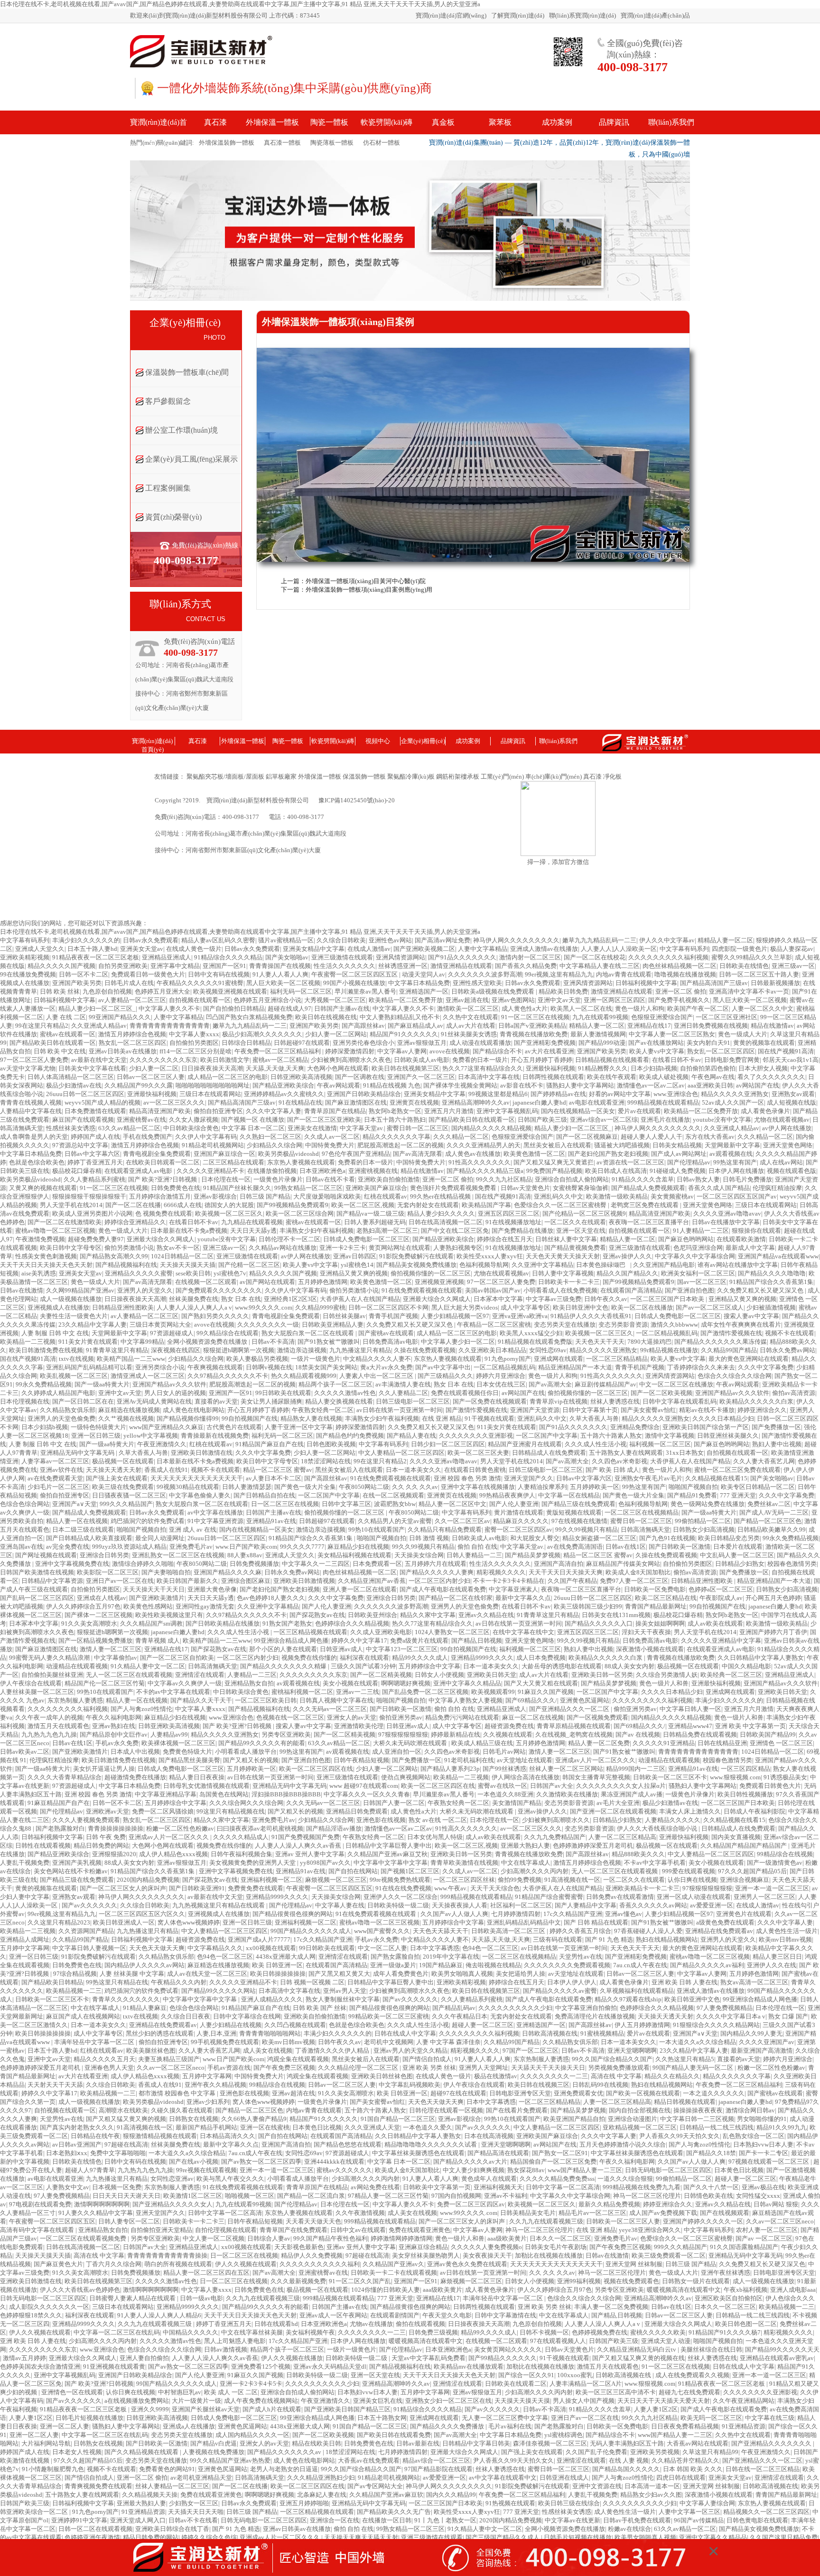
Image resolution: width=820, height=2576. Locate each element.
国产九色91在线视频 (667, 1538)
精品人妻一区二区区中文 (452, 1504)
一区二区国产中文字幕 (547, 1436)
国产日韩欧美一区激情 (680, 1547)
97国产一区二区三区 (531, 2051)
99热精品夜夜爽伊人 (507, 1495)
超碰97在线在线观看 (458, 2093)
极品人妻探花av (792, 949)
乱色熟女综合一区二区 (754, 2136)
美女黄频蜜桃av (672, 1196)
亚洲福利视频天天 (498, 2187)
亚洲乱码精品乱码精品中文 (524, 1922)
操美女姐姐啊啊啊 (660, 1623)
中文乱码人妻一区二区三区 (737, 1555)
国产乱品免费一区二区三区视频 (425, 1692)
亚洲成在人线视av (102, 1598)
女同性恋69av (548, 1350)
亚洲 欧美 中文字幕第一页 (750, 1726)
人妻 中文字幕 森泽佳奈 (448, 2042)
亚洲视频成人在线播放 (58, 1307)
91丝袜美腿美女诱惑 (469, 1034)
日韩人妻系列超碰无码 (375, 1222)
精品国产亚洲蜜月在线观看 (525, 1444)
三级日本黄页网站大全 (160, 1325)
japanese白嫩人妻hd (539, 1102)
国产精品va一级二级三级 (370, 1214)
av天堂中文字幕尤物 (28, 1068)
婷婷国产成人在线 (95, 1137)
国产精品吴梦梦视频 (533, 1555)
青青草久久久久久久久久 (126, 1999)
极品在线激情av (496, 2076)
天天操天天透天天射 (114, 1470)
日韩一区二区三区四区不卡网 (388, 1307)
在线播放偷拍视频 (272, 1171)
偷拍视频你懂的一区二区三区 (431, 1273)
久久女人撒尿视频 (194, 1120)
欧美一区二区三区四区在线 (316, 1769)
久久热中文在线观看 (471, 1017)
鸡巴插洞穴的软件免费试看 (148, 1521)
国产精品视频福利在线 (126, 1265)
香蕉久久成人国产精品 (719, 1188)
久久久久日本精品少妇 (723, 1418)
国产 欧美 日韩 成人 (612, 1470)
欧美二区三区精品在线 (666, 1598)
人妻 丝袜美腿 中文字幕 (132, 1974)
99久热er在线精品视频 (441, 1196)
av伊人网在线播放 (787, 1128)
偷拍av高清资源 (794, 1393)
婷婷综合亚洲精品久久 (135, 1222)
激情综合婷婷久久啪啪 (143, 1564)
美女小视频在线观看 (350, 1683)
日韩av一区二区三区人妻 (151, 1077)
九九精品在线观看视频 (252, 1222)
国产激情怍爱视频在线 (731, 1333)
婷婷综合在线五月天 (505, 1239)
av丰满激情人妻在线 (403, 1384)
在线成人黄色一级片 (194, 949)
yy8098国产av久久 (325, 1863)
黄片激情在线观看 (519, 1512)
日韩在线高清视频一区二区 (446, 1222)
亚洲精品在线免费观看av (719, 1931)
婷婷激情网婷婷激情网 (401, 2238)
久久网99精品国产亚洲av (80, 1290)
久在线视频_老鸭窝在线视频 (574, 1734)
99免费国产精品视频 (554, 1171)
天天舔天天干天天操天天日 (548, 2068)
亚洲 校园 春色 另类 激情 (467, 1478)
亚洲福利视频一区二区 (271, 1880)
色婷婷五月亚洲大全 (163, 991)
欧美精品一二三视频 (28, 1342)
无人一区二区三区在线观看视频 (129, 1675)
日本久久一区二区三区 (560, 2238)
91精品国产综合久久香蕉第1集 (771, 1282)
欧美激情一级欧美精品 (617, 1196)
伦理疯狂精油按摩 (777, 1188)
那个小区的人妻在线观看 (283, 1649)
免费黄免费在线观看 (256, 1888)
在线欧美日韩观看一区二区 (163, 1162)
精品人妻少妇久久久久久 (441, 1214)
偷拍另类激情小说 (129, 1248)
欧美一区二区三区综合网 (300, 1214)
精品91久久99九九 (782, 2127)
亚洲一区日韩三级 (96, 1436)
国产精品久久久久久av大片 (470, 2162)
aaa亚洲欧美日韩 (710, 1085)
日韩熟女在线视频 (194, 2119)
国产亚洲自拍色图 (690, 1290)
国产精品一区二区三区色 (768, 1521)
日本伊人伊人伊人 (572, 1982)
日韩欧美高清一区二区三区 (509, 1931)
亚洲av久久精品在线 (486, 1615)
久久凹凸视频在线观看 (295, 2025)
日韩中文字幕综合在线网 (247, 2016)
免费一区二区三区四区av (471, 2204)
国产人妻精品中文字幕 (586, 1905)
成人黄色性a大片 (525, 1009)
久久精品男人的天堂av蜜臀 (395, 1521)
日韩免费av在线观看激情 (620, 1897)
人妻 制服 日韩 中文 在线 (55, 1333)
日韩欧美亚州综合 (373, 1615)
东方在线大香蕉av (710, 1137)
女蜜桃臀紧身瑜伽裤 (581, 1188)
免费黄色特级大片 (187, 1752)
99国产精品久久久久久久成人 (311, 1931)
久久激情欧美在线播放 (567, 1794)
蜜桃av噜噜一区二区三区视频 (55, 1231)
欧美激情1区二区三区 (193, 2196)
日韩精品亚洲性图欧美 (123, 1307)
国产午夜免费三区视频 (284, 2068)
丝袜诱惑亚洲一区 (403, 966)
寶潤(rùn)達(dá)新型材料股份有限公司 (258, 800)
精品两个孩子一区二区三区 (335, 1384)
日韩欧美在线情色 (744, 966)
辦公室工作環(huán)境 (182, 430)
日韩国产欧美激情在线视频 (37, 1572)
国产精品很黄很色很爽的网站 (293, 1914)
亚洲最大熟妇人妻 (525, 1846)
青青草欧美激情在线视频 (464, 1863)
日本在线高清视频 (489, 2136)
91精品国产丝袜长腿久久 (237, 1188)
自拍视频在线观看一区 (200, 1000)
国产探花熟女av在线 (317, 1615)
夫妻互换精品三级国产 (169, 2059)
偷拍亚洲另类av (635, 1709)
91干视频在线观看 (489, 1418)
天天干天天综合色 (495, 1888)
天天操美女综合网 (419, 1555)
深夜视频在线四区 (176, 1350)
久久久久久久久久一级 (268, 1325)
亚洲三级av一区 (793, 966)
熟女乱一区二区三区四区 (133, 1043)
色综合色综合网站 (25, 1504)
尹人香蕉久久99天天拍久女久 (680, 2136)
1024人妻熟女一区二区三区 (452, 1632)
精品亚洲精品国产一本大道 (575, 1367)
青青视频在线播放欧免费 (534, 1034)
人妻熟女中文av (68, 2187)
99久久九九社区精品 (504, 1179)
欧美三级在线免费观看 (123, 1487)
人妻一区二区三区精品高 (622, 1837)
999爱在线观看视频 (689, 1871)
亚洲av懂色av (624, 1914)
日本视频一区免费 (117, 2187)
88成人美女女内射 (629, 1666)
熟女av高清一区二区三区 (754, 1982)
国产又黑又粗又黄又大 (339, 1974)
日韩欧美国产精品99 (768, 1734)
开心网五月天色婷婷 (773, 1598)
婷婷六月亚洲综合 (501, 1376)
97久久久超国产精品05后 (752, 1871)
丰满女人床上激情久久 (690, 1811)
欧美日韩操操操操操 (278, 1974)
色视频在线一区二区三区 (290, 1717)
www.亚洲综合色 (676, 1094)
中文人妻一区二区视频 (214, 2238)
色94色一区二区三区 (490, 1948)
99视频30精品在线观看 (188, 1487)
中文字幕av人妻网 (402, 1051)
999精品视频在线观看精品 (663, 1102)
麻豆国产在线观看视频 (83, 1120)
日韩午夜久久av (606, 1299)
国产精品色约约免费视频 (350, 1436)
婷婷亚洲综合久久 (762, 1410)
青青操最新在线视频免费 (215, 1436)
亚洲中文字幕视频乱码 (507, 1111)
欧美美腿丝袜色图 (151, 2051)
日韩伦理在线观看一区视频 (446, 2110)
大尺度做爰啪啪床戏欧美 (327, 1196)
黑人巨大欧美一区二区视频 (283, 983)
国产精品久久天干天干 (201, 1700)
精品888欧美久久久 (638, 1854)
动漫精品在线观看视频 (77, 1666)
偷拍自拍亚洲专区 (218, 1111)
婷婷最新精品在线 (456, 1734)
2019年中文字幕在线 (451, 1957)
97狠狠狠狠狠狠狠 (403, 1734)
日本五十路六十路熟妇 (395, 1120)
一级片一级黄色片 (316, 1359)
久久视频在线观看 (508, 1734)
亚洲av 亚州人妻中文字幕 (310, 1854)
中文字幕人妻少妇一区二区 (458, 1342)
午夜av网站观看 (339, 1085)
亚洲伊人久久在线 (772, 1965)
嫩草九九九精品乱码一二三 (599, 940)
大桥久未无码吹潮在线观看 (411, 1743)
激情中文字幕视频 (670, 1436)
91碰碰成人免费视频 (678, 1171)
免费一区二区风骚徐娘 (163, 1811)
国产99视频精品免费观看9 (293, 1205)
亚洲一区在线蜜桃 (265, 2127)
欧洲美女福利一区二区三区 (698, 1273)
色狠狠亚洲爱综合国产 (662, 1017)
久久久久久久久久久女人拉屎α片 (621, 1786)
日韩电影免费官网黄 (732, 1060)
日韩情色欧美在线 (708, 2196)
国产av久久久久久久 (89, 1905)
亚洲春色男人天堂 (109, 2068)
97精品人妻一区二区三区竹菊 (388, 2196)
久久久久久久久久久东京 (163, 1060)
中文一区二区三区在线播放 (676, 1384)
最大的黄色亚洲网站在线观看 (749, 1359)
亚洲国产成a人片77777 (259, 1939)
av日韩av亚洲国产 (77, 2144)
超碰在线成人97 (289, 1009)
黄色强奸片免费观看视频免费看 (454, 1188)
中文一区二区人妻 (382, 1948)
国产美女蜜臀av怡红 (648, 1410)
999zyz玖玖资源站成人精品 (129, 1547)
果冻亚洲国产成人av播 (632, 1794)
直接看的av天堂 (216, 1401)
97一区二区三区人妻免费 (34, 1060)
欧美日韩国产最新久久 (187, 1581)
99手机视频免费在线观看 (225, 2042)
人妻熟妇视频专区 (458, 1248)
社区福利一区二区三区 (521, 1905)
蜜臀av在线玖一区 (503, 1786)
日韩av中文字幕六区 (92, 1154)
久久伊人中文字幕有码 (206, 1137)
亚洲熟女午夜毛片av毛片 (648, 1478)
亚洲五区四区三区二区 (509, 1214)
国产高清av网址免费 (443, 940)
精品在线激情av (772, 1026)
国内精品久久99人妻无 (751, 2033)
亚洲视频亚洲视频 (439, 1282)
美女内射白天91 (708, 1043)
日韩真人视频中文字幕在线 (336, 1700)
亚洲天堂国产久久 (529, 1478)
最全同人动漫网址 (160, 1538)
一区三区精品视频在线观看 (310, 1632)
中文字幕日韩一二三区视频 (697, 2119)
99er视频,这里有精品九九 (559, 974)
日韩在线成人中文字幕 (405, 2033)
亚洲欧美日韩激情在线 (202, 1453)
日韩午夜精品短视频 (361, 1760)
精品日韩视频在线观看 (685, 2102)
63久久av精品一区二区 (129, 1128)
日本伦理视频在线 (25, 1401)
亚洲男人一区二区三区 (764, 1897)
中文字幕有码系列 (25, 940)
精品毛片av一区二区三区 (592, 2213)
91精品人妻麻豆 (145, 2008)
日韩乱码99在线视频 (600, 2085)
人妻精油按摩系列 (542, 1487)
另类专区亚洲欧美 (286, 1734)
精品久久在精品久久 (672, 2076)
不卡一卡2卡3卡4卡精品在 (509, 1581)
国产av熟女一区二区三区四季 (261, 2162)
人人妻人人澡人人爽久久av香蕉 (299, 1846)
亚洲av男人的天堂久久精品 (410, 2051)
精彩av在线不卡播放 (707, 1410)
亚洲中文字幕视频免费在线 (72, 1564)
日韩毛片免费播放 (747, 1179)
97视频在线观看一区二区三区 (769, 2162)
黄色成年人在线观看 (489, 2179)
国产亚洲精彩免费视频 (545, 1043)
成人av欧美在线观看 (715, 1623)
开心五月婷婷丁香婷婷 (541, 1060)
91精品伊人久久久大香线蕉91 (591, 1316)
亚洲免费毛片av (191, 1547)
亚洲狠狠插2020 (114, 1854)
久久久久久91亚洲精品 (664, 1743)
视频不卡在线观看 (790, 1333)
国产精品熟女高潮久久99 (114, 1256)
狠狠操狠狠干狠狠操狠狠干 (89, 1196)
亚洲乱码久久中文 (559, 1196)
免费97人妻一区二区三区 (634, 1581)
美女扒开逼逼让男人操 (104, 1769)
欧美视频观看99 (493, 1692)
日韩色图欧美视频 (331, 1444)
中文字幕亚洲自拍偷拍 (586, 2008)
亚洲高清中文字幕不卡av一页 (749, 991)
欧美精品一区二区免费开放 (406, 1000)
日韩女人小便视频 (439, 1675)
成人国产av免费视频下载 (663, 2213)
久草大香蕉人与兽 (594, 1418)
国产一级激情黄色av (775, 1863)
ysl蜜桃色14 (357, 1265)
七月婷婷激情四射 (516, 1914)
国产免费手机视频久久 (679, 1000)
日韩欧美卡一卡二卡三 (569, 1282)
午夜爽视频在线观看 (215, 1367)
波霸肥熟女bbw (395, 1504)
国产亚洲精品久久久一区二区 (570, 1709)
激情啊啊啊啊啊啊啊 (102, 2204)
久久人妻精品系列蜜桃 (94, 1179)
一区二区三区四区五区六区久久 (142, 1914)
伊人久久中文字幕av (667, 940)
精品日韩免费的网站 (101, 1846)
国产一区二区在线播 (133, 1205)
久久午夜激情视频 (360, 2213)
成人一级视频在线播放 (71, 1299)
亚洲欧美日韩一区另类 (602, 1675)
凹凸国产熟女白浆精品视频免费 (249, 1017)
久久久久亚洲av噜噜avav (727, 1214)
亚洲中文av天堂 (559, 1000)
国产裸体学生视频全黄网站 (460, 1085)
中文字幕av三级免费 (554, 1299)
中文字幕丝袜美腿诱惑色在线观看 (418, 2153)
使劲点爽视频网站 (406, 1777)
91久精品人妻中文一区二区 (148, 1666)
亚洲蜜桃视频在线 (373, 1171)
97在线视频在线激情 (579, 1521)
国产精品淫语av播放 (334, 1828)
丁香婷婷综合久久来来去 (701, 1367)
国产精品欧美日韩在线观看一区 (53, 1043)
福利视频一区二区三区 (660, 1444)
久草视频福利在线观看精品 (637, 1991)
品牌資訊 (513, 741)
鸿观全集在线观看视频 (298, 2059)
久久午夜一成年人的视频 (49, 1717)
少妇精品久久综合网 (275, 1145)
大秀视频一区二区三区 (335, 1000)
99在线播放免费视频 (28, 974)
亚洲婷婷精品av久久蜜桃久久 (284, 1094)
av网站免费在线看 (375, 2187)
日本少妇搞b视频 (654, 1068)
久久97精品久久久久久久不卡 (228, 1376)
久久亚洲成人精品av (99, 1026)
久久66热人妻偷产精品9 (254, 2119)
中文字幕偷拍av (116, 1658)
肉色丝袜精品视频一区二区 (680, 966)
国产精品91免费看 (692, 1495)
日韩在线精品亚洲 (722, 1743)
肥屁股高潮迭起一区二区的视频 (401, 1145)
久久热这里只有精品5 (685, 2059)
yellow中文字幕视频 (151, 1436)
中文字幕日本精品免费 (419, 983)
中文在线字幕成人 (526, 1863)
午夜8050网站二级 (364, 1487)
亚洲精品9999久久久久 (482, 1658)
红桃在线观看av (386, 1196)
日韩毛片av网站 (504, 1752)
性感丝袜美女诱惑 (71, 1128)
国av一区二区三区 (702, 1282)
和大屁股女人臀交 (535, 1538)
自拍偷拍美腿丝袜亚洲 (52, 1675)
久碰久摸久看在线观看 (182, 2110)
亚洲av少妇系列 (208, 2102)
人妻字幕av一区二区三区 (55, 1461)
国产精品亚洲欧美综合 (283, 1085)
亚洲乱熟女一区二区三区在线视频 (178, 1555)
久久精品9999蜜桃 (320, 1307)
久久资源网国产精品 (86, 1931)
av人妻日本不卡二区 (274, 1478)
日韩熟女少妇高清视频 (704, 1530)
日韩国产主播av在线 (342, 1009)
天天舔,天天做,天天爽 (275, 1068)
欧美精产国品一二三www (131, 1359)
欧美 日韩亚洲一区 (277, 1965)
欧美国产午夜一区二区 (698, 1009)
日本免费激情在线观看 (95, 1111)
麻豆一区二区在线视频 (533, 1717)
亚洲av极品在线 (763, 2187)
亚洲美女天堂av (142, 949)
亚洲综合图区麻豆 (246, 1581)
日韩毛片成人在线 (129, 983)
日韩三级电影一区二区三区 (413, 1401)
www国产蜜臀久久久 (382, 1931)
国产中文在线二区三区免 (455, 1231)
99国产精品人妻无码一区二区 (694, 2068)
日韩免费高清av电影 (390, 1342)
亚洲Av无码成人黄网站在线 (154, 1401)
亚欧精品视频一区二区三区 (640, 2127)
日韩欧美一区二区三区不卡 (670, 1777)
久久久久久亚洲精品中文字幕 (721, 1641)
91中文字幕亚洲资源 (215, 1521)
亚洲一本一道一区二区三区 (772, 1888)
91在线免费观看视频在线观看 (422, 1290)
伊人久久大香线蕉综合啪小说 (658, 1828)
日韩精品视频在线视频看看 (612, 1060)
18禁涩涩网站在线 (326, 1461)
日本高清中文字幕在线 (489, 1077)
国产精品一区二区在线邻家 (456, 1598)
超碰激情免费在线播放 (135, 1777)
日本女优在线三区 (501, 1384)
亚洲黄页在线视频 (414, 1102)
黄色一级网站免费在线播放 (708, 1504)
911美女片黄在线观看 (88, 1342)
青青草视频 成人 (158, 1641)
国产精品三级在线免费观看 (578, 1504)
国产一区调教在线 (360, 1077)
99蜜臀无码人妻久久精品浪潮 (50, 1658)
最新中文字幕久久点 (523, 1598)
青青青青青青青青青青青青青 (170, 1026)
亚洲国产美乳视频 (77, 1863)
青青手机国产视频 (393, 1316)
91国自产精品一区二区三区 (398, 2119)
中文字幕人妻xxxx (194, 1034)
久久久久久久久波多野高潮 (485, 974)
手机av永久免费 (117, 1743)
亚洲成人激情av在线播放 (544, 949)
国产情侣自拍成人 (427, 2059)
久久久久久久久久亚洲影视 (476, 1436)
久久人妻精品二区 (403, 1393)
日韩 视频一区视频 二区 (312, 1982)
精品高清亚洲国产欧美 (160, 1111)
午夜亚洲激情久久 (162, 1444)
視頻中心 (378, 741)
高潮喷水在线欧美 (123, 2110)
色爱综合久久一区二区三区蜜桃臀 (561, 1205)
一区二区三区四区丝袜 (464, 1880)
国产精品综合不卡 (497, 1051)
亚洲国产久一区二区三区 (421, 1077)
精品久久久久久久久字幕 (396, 1137)
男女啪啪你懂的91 (762, 2119)
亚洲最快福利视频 (550, 1068)
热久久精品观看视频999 (304, 1376)
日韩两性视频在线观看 (553, 1077)
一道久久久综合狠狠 (625, 2179)
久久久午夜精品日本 (460, 2016)
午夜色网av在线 (713, 1077)
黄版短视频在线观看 (574, 1512)
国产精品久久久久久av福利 (707, 1965)
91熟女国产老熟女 (287, 1623)
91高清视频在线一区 (572, 1880)
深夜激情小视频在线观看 (650, 1649)
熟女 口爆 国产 (788, 2016)
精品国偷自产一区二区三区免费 (553, 2162)
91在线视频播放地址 (513, 1222)
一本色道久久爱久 (428, 2127)
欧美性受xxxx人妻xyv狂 (490, 1256)
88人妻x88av (245, 1555)
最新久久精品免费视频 (609, 2204)
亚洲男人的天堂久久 (145, 1290)
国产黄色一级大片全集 (305, 1487)
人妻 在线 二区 (66, 1017)
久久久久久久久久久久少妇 (515, 2008)
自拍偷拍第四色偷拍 (708, 1068)
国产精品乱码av (454, 2008)
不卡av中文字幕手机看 (655, 1863)
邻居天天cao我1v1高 (791, 1060)
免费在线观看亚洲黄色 (419, 2230)
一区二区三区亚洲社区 (727, 1017)
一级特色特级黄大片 (98, 1427)
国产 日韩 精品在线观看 (596, 1922)
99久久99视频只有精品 (587, 1530)
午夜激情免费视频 (40, 1239)
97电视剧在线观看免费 (40, 2204)
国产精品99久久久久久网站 (219, 1991)
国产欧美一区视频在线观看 (643, 2093)
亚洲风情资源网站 (401, 957)
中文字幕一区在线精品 (569, 1495)
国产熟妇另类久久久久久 (215, 1316)
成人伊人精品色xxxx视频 (173, 1854)
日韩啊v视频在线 (269, 1367)
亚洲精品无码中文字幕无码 (78, 1453)
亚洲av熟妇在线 (114, 1726)
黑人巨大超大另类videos (465, 1307)
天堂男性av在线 (581, 1957)
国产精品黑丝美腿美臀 (189, 1760)
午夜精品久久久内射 (179, 1982)
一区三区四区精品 (745, 1769)
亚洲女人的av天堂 (352, 1717)
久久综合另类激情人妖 (667, 1675)
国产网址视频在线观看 (46, 1555)
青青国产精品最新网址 (656, 1606)
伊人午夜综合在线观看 (31, 1683)
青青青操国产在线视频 (280, 966)
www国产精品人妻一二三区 (585, 2170)
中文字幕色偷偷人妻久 (200, 1495)
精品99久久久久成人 (420, 1658)
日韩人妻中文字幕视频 (563, 1273)
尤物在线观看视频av (782, 1120)
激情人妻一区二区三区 (111, 1649)
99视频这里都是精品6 (498, 1094)
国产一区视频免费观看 (597, 1717)
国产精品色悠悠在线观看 (348, 2144)
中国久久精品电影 (746, 1666)
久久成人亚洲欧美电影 (381, 1632)
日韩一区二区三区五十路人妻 (759, 974)
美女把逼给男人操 (521, 1974)
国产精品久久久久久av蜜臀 (560, 1991)
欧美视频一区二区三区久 (229, 1214)
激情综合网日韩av (750, 2110)
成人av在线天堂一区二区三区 (207, 1974)
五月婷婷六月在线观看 (436, 1564)
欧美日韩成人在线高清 (616, 1171)
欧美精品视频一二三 (74, 1991)
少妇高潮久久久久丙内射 (535, 1871)
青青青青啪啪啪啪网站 (270, 2033)
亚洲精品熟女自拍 (249, 1683)
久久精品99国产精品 (729, 1350)
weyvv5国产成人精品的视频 (102, 1102)
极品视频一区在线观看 (123, 1461)
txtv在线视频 (76, 1359)
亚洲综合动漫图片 (633, 2119)
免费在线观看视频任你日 (465, 1393)
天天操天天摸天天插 (188, 1265)
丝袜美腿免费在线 (194, 1299)
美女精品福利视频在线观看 (354, 1555)
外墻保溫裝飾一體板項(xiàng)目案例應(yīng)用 (369, 590)
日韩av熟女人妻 (698, 1179)
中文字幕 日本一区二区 (253, 1128)
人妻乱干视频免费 (25, 1863)
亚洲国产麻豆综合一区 (224, 1154)
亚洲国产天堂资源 (535, 1410)
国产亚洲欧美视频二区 (424, 949)
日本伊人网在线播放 (736, 1171)
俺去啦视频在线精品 (493, 1965)
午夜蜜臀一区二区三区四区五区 (355, 974)
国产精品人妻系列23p (450, 1769)
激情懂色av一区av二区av (651, 1085)
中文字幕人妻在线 (340, 1905)
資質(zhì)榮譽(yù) (173, 517)
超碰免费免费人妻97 (96, 1239)
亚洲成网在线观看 (559, 1359)
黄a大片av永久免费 (386, 1367)
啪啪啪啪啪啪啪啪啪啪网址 (213, 1085)
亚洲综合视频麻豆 (745, 1880)
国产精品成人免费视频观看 (648, 1188)
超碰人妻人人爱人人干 (652, 1137)
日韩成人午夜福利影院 (755, 1811)
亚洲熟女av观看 (793, 1094)
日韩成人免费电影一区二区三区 (366, 1239)
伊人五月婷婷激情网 (642, 2025)
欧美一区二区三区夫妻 (478, 1453)
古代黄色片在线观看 (234, 1427)
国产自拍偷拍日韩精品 (234, 1009)
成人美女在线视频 (268, 2051)
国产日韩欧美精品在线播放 (223, 1623)
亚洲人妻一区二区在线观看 (360, 1589)
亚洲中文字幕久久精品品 (467, 1683)
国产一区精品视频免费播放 (95, 1641)
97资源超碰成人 (172, 1333)
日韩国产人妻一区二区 (394, 1803)
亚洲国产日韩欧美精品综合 (364, 1094)
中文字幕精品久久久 (215, 1948)
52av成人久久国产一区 (733, 1102)
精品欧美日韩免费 (563, 991)
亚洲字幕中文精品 (175, 966)
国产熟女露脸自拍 (395, 1957)
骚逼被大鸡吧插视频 (622, 1145)
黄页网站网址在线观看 (400, 1248)
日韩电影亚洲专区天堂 (520, 2093)
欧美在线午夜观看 (612, 1077)
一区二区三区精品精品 (617, 1359)
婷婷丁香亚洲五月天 (95, 1162)
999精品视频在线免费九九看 (642, 2187)
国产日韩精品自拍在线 (264, 1495)
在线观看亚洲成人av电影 (139, 1171)
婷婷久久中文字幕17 (359, 1641)
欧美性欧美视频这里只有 (169, 1615)
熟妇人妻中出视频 (777, 1444)
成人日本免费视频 (541, 1658)
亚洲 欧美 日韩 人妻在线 (685, 1982)
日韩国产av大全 (552, 1786)
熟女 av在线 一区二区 (438, 1820)
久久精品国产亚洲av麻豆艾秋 (387, 1854)
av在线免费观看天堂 (55, 1478)
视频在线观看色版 (792, 1171)
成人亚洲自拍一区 (397, 1752)
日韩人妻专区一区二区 (129, 2221)
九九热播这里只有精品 (360, 1350)
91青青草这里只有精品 (117, 1350)
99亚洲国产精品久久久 (120, 1017)
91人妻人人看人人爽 (280, 974)
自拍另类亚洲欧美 (123, 966)
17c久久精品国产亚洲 (573, 1914)
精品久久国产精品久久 (627, 1273)
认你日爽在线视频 (692, 1880)
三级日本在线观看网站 (210, 1094)
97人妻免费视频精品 (725, 2008)
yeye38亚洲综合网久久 (650, 2230)
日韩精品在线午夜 (95, 2136)
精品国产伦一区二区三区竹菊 (105, 1683)
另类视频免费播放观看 (619, 2068)
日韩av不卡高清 (273, 1342)
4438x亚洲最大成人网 (286, 1957)
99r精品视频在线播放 (669, 1350)
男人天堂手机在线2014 (71, 1205)
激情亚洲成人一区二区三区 (148, 1376)
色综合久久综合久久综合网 (735, 1376)
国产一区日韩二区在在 (83, 1401)
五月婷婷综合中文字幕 (429, 1666)
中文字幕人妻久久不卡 (169, 1009)
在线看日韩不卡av (677, 1060)
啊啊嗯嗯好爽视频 (406, 1683)
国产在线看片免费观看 (517, 2110)
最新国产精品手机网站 (206, 2127)
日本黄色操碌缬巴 (603, 1265)
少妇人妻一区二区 (154, 1068)
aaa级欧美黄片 (507, 2238)
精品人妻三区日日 (777, 1957)
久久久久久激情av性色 (345, 1393)
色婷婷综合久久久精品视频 (352, 1623)
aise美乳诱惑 (39, 1273)
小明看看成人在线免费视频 (560, 1290)
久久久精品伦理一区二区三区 (359, 2068)
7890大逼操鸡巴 (649, 1342)
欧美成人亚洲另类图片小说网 (92, 1214)
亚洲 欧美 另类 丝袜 (429, 2068)
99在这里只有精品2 (42, 1026)
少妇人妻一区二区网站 (336, 1034)
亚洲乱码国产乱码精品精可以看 (89, 1367)
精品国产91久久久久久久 (404, 1034)
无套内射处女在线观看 (428, 1205)
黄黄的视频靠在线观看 (764, 1043)
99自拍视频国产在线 (250, 1418)
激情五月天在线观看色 (58, 1726)
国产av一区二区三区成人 (710, 1307)
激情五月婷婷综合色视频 (132, 1034)
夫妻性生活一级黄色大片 (74, 1316)
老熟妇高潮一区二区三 (387, 1231)
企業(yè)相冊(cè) (423, 741)
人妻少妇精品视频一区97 (455, 1316)
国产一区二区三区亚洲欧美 (324, 1120)
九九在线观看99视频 (600, 1017)
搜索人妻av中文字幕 (751, 1316)
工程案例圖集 (168, 488)
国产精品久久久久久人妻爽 (437, 1572)
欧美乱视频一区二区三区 (74, 1376)
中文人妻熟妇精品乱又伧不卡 (400, 1017)
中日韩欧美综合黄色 (191, 1128)
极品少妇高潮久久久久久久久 (262, 1034)
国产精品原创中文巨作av (114, 1734)
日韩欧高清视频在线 (550, 2033)
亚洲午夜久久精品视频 (215, 2085)
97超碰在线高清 (126, 2144)
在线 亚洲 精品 (442, 1418)
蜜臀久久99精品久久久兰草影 (752, 957)
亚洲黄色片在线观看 (744, 1914)
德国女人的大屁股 (229, 1205)
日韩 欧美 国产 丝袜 (320, 2008)
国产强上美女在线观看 (117, 1478)
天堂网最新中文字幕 (732, 1145)
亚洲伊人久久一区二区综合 (401, 1897)
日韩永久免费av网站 (787, 1350)
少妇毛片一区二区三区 (58, 1487)
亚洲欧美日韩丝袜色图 (382, 2076)
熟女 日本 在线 (241, 1299)
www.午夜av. (451, 1888)
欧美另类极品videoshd (289, 1154)
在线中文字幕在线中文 (523, 1632)
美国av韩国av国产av (493, 1290)
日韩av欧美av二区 (25, 1752)
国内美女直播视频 (736, 1837)
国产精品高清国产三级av (714, 983)
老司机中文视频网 (389, 2042)
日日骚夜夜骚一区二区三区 (129, 1495)
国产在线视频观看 (725, 2213)
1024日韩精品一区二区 (182, 1256)
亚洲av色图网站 (513, 1000)
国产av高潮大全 (550, 1384)
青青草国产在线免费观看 (294, 2230)
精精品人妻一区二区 (725, 940)
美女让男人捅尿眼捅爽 (271, 1401)
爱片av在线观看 (639, 1111)
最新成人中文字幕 (750, 1248)
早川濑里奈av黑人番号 (365, 991)
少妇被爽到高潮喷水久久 (556, 1820)
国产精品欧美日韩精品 (52, 1982)
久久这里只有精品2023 (59, 1922)
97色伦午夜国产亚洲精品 (356, 1154)
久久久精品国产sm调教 (151, 1623)
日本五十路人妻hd (92, 949)
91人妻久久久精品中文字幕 (96, 2213)
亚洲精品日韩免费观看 (357, 1811)
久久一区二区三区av (462, 1521)
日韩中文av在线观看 (358, 2230)
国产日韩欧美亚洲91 (197, 1888)
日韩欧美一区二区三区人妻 (623, 2221)
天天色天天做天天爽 (157, 1948)
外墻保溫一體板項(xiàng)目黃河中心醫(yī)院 (366, 581)
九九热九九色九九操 (49, 1734)
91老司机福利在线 (469, 1760)
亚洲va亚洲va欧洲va (520, 1316)
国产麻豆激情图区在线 (356, 1102)
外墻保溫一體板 (243, 741)
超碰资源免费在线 (509, 1726)
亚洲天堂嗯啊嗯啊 (632, 2051)
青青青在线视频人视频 (31, 1102)
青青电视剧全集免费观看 (157, 1154)
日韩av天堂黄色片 (525, 1188)
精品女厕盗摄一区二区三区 (599, 1538)
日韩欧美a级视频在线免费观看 (494, 991)
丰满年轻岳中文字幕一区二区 (95, 2042)
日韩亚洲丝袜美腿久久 (728, 1436)
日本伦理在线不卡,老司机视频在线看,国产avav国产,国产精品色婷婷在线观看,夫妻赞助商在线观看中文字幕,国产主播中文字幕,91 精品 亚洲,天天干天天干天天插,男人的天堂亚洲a (240, 4)
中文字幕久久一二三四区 (316, 1564)
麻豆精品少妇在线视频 (358, 1547)
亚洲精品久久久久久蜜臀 (139, 1273)
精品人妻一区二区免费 (599, 1743)
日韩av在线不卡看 (330, 1179)
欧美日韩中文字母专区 (71, 1248)
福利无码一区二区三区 (301, 991)
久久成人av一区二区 (332, 1137)
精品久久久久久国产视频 (61, 966)
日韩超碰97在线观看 (302, 1043)
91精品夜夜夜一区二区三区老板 (96, 957)
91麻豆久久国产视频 (546, 1692)
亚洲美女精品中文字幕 (314, 949)
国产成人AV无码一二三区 (774, 1512)
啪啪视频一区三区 (250, 2196)
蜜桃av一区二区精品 (280, 1060)
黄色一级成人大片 (743, 1034)
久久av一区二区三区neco (171, 2068)
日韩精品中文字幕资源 (52, 1581)
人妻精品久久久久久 (673, 1820)
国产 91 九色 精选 (609, 1939)
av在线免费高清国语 (575, 1547)
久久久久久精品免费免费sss (557, 2179)
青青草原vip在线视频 (559, 1401)
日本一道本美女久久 (414, 1470)
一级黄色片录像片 (278, 1179)
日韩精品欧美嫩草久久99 (772, 1530)
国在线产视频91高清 (786, 1051)
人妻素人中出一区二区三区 (377, 1376)
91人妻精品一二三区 (701, 1231)
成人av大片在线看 (471, 1026)
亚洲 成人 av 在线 (193, 1530)
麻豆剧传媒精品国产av (606, 1384)
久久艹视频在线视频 (126, 1418)
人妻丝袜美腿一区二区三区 (37, 1692)
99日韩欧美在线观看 (283, 1393)
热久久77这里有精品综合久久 (483, 1068)
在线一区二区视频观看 (393, 1495)
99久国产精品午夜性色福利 (331, 2238)
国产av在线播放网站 (656, 1043)
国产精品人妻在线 (411, 1436)
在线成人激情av (369, 949)
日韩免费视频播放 (254, 1564)
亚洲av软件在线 (61, 1470)
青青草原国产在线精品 (335, 1111)
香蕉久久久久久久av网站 (653, 1905)
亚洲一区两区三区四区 (615, 1000)
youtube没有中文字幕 (722, 1120)
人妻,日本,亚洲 (216, 2033)
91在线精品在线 (300, 1102)
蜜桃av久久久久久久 (344, 2170)
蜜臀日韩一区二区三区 (418, 1128)
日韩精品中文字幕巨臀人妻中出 (389, 1846)
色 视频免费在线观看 (164, 1214)
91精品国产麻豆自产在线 (270, 1444)
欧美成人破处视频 (664, 1077)
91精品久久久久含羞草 (643, 1179)
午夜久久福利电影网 (114, 1717)
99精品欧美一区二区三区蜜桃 (389, 2016)
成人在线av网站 (781, 1162)
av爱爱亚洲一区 (712, 1905)
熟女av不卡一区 (178, 1248)
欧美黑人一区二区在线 (581, 1009)
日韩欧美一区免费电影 (655, 1589)
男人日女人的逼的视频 (175, 1393)
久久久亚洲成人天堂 (372, 2127)
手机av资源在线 (229, 2068)
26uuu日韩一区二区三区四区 (85, 1094)
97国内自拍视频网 (456, 2196)
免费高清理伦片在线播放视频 (595, 2016)
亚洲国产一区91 (224, 966)
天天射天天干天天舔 (55, 2085)
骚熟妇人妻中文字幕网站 (580, 1085)
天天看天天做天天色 (313, 2221)
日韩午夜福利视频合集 (242, 1854)
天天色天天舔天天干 (441, 1931)
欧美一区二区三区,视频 (363, 1205)
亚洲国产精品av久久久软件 (169, 1384)
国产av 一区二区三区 (764, 2238)
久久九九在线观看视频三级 (546, 2221)
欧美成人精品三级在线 (482, 1743)
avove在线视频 (450, 1051)
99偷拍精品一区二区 (703, 1521)
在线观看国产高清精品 (631, 1290)
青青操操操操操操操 (116, 1828)
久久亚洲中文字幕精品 (542, 1265)
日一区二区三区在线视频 (285, 1504)
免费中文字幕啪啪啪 (118, 2153)
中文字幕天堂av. (362, 1128)
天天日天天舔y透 (253, 1231)
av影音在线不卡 (522, 1085)
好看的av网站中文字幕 (620, 1094)
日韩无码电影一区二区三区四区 (668, 2170)
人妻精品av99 (169, 1734)
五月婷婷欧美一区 (595, 1487)
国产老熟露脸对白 (60, 1828)
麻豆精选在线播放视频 (129, 1410)
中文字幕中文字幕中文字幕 (391, 1863)
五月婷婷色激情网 (323, 1282)
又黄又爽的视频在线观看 (43, 1188)
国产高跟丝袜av (363, 1026)
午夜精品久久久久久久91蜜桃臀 (200, 983)
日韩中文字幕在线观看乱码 (680, 1401)
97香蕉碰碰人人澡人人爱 (648, 1931)
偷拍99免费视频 (520, 1880)
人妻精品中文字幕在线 (31, 1111)
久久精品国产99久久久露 (139, 1085)
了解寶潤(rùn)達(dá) (518, 15)
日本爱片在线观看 (738, 1547)
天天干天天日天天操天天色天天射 (46, 1265)
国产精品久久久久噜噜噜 (772, 1273)
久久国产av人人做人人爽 (454, 1914)
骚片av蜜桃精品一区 (286, 940)
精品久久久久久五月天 (104, 2059)
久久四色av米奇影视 (620, 1461)
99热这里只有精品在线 (117, 1982)
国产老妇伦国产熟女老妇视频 (608, 1154)
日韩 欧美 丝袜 (60, 991)
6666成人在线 (183, 1205)
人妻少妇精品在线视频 (231, 2025)
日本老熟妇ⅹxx (67, 2153)
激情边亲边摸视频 (302, 1350)
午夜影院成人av (721, 1598)
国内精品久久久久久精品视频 (491, 1128)
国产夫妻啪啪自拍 (166, 1572)
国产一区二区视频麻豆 (587, 1137)
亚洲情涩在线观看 (200, 1675)
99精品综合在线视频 (785, 1854)
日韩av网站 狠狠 (776, 2204)
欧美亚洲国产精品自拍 (574, 2119)
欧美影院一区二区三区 (108, 1572)
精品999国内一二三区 (636, 1769)
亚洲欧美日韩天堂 (492, 1675)
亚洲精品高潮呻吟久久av (476, 1102)
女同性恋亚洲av (172, 2179)
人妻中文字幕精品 (483, 949)
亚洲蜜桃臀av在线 (141, 1120)
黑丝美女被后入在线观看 (557, 1145)
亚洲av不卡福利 (506, 2196)
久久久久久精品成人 (241, 1837)
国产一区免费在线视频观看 (490, 1401)
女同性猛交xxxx (758, 2196)
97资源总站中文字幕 (80, 1145)
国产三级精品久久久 (445, 1376)
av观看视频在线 (731, 1154)
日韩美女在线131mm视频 (616, 1615)
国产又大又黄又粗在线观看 (541, 1683)
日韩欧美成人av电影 (422, 1060)
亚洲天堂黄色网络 (788, 1145)
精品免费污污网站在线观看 (462, 1717)
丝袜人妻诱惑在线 (615, 1401)
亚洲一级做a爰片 (393, 1965)
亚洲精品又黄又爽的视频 (354, 1273)
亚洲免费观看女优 (578, 2093)
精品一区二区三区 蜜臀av (278, 1470)
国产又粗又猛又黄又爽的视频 (126, 2119)
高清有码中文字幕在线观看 (38, 2230)
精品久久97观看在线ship (628, 1999)
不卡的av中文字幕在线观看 (173, 1692)
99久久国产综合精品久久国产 (612, 2059)
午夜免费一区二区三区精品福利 (278, 1051)
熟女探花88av (526, 2170)
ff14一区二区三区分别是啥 (196, 1051)
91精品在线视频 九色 (392, 1085)
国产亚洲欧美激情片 (157, 1598)
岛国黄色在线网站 (224, 1794)
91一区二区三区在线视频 (535, 1017)
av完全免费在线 (68, 1547)
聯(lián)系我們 (558, 741)
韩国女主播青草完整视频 (596, 1777)
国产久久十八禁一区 (711, 2187)
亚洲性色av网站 (390, 940)
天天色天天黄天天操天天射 (563, 1256)
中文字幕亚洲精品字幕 (166, 1794)
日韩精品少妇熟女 (740, 1564)
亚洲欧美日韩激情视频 (304, 1581)
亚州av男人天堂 (345, 1991)
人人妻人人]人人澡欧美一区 (619, 949)
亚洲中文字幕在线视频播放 (478, 1487)
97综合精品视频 (75, 1974)
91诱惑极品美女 (785, 1777)
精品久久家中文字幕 (428, 1615)
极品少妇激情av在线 (74, 1085)
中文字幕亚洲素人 (513, 1589)
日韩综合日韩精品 (246, 1043)
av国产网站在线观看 (267, 1282)
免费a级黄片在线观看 (419, 1641)
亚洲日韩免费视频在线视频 (711, 1026)
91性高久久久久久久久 (480, 1162)
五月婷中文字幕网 (25, 1948)
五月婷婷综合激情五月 (160, 1196)
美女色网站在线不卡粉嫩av (71, 1871)
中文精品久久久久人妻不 (377, 1359)
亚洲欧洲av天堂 (107, 1811)
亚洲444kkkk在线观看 (334, 2162)
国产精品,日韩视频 (477, 1641)
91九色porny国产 (508, 1359)
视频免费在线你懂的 (309, 1658)
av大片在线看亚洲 (550, 1051)
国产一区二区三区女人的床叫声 (123, 1888)
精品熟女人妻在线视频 (311, 1418)
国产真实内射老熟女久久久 (77, 2127)
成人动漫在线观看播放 (480, 1043)
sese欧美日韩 (193, 1273)
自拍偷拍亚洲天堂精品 (161, 2230)
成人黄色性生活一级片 (787, 1931)
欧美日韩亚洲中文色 (581, 1307)
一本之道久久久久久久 (714, 2093)
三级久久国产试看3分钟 (363, 1666)
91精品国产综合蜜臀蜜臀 (549, 1897)
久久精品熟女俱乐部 (68, 1410)
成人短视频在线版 (792, 1102)
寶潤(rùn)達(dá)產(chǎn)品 (655, 15)
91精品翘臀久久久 (603, 1068)
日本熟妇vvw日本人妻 (763, 2144)
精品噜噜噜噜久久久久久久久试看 (431, 2144)
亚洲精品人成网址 (25, 1939)
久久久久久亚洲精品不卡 (210, 1171)
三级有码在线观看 (558, 1939)
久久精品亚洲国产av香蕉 (372, 1581)
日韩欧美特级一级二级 (398, 1905)
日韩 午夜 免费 (106, 1837)
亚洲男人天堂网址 (484, 2068)
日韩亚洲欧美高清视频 (301, 1077)
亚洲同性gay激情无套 (205, 1606)
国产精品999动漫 (602, 1043)
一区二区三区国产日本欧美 (668, 1299)
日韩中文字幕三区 (346, 1504)
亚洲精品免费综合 (635, 1427)
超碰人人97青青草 (90, 2170)
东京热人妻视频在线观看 (301, 1162)
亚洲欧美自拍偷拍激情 (389, 1179)
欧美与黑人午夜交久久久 (230, 2179)
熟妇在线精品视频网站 (667, 1939)
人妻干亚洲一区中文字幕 (299, 1427)
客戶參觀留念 (168, 401)
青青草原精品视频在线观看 (574, 1726)
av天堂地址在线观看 (525, 1760)
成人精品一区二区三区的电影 (228, 1077)
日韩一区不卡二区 (84, 974)
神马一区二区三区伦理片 (647, 2196)
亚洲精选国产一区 (424, 991)
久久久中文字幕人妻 (274, 1111)
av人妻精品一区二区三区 (132, 1000)
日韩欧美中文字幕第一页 (437, 2187)
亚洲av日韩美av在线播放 (123, 1051)
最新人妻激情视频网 (598, 1034)
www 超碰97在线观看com (364, 1786)
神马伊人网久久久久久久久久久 (516, 940)
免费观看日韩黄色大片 (770, 1786)
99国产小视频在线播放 (354, 983)
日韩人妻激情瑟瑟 (247, 1487)
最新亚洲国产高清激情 (762, 2051)
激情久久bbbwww (674, 1325)
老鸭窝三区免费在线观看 (645, 1205)
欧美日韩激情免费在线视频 (46, 1350)
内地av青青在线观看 (624, 974)
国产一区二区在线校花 (595, 957)
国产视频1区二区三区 (410, 1871)
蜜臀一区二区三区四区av (518, 1530)
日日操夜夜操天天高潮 (212, 1068)
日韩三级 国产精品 (265, 1196)
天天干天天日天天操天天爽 (566, 1572)
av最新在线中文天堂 (99, 1060)
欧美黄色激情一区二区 (534, 1154)
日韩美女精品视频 (677, 1145)
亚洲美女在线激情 (312, 1128)
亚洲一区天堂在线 (581, 1231)
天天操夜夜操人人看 (460, 1905)
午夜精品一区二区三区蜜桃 (494, 1325)
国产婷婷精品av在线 (558, 1094)
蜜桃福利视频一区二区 (302, 1692)
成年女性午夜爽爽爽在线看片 (741, 1325)
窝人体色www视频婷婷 (189, 1922)
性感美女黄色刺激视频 (46, 1256)
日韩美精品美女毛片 (528, 2213)
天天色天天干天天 (600, 1342)
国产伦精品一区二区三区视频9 (584, 1214)
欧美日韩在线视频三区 (539, 2085)
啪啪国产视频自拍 (693, 1487)
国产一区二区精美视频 (381, 1675)
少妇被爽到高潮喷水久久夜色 (351, 1060)
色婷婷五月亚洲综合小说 (267, 1000)
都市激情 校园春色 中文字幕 (178, 2093)
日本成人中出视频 (135, 1752)
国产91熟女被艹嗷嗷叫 (329, 1342)
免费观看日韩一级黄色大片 (148, 974)
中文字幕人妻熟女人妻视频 (466, 1700)
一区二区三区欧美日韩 (266, 1700)
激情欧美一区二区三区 (468, 1009)
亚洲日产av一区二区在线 (120, 1581)
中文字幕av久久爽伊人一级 (185, 1683)
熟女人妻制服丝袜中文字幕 (343, 1999)
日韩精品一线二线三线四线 (717, 2127)
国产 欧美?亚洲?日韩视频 (163, 1179)
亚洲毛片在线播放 (665, 1120)
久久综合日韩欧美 (341, 940)
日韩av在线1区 (626, 1547)
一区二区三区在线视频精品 (642, 1512)
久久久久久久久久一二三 (554, 2076)
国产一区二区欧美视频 (662, 1393)
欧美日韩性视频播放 (745, 1794)
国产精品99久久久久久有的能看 (262, 1743)
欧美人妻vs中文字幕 (657, 1051)
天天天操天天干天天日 (154, 1589)
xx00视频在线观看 (271, 1948)
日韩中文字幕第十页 (590, 1410)
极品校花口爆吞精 (77, 1171)
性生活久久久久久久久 (345, 966)
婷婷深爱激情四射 (350, 1051)
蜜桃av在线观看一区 (68, 1034)
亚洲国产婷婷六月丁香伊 (773, 1632)
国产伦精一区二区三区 (249, 1265)
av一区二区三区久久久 (174, 1102)
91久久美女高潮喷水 (89, 1623)
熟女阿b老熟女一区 (395, 1111)
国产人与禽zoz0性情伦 (141, 1709)
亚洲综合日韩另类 (104, 1555)
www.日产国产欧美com (246, 1547)
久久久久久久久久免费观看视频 (567, 1965)
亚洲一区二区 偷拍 (681, 991)
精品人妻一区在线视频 (77, 1521)
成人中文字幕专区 (525, 1307)
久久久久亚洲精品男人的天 (484, 1145)
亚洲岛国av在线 (22, 1547)
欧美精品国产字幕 (486, 1205)
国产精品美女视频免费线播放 (416, 1265)
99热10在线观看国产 (377, 1530)
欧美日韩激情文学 (225, 1060)
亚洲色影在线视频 (381, 1820)
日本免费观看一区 (377, 1564)
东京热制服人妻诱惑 (75, 1700)
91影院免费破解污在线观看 (416, 1256)
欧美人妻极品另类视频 (257, 1359)
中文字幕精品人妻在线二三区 (600, 966)
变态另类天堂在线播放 (565, 1325)
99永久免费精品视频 (44, 1384)
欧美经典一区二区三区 (731, 1675)
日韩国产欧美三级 (542, 1120)
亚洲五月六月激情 (449, 1111)
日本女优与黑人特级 (435, 1837)
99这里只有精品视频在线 (231, 1811)
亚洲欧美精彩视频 (25, 957)
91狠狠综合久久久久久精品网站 (716, 2025)
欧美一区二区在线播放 (642, 1307)
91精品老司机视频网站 (213, 1145)
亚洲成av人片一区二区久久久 (595, 1760)
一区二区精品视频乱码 (667, 1333)
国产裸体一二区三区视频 (98, 1615)
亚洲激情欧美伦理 (359, 1726)
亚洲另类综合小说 (160, 1367)
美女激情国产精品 (517, 1803)
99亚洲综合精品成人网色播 (291, 1641)
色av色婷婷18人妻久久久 (271, 1598)
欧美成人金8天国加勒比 (638, 1572)
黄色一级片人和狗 (640, 1009)
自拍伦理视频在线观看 (226, 2230)
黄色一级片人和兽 (664, 1683)
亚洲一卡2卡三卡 (343, 1248)
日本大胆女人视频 (763, 1068)
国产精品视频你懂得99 (188, 1418)
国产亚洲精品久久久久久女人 (172, 2204)
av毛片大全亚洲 (618, 1803)
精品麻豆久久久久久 (521, 1521)
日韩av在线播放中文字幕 (726, 1222)
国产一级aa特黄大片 (102, 1384)
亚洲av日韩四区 (355, 1256)
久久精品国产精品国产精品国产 (744, 1846)
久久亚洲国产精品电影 (664, 1265)
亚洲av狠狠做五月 (422, 1043)
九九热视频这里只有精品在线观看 (219, 1905)
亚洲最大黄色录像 (212, 1589)
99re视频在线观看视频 (206, 2170)
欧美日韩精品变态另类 (729, 1538)
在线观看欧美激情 (741, 1239)
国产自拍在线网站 (353, 1871)
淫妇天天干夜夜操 (646, 1632)
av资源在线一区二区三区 (630, 1162)
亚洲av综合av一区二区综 (604, 1120)
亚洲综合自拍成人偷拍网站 (572, 1179)
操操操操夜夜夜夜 (698, 2110)
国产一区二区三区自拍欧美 (177, 1658)
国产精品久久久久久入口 (599, 1623)
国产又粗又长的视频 (251, 1760)
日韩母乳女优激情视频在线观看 (206, 1786)
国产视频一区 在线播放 (253, 1120)
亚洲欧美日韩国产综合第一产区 (706, 1427)
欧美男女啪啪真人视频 (462, 1974)
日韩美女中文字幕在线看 (92, 1068)
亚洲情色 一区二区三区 (781, 1743)
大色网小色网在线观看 (338, 1068)
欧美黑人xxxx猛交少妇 (531, 1333)
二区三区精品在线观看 (233, 1162)
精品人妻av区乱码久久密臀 (218, 940)
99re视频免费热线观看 (400, 1880)
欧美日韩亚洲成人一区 (124, 1922)
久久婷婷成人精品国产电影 (58, 1393)
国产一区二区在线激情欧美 (65, 1222)
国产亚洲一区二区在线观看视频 (613, 1811)
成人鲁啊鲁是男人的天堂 (34, 1137)
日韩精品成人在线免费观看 (549, 1453)
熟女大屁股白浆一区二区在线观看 (308, 1333)
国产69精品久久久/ (531, 1700)
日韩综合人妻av (269, 2238)
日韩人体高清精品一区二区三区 (71, 1077)
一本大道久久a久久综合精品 (698, 2042)
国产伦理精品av (689, 1162)
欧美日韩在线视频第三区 (405, 1068)
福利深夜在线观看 (364, 1658)
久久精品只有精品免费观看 (445, 1530)
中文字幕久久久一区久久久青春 (367, 1794)
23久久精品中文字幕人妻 (93, 1325)
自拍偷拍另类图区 (194, 1043)
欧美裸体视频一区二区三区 (178, 1743)
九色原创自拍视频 (107, 991)
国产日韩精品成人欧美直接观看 (89, 1538)
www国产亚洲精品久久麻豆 (166, 1427)
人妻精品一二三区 (252, 1675)
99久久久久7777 (302, 1547)
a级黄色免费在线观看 (725, 1922)
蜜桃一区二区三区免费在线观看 (737, 1470)
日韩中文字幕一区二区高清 (563, 2187)
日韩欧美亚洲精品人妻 (333, 1325)
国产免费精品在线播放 (522, 1231)
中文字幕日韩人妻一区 (690, 1709)
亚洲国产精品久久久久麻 (228, 1572)
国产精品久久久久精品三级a (485, 1171)
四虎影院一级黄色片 (740, 949)
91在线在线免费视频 (403, 1888)
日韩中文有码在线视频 (219, 974)
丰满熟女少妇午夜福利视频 (317, 1231)
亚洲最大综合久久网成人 (161, 1239)
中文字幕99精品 (142, 1342)
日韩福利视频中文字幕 (646, 983)
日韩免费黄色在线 (176, 1188)
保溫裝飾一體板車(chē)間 (187, 372)
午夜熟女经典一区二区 (323, 1410)
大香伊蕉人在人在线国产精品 (360, 1299)
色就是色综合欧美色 (37, 1162)
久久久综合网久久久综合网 (246, 1803)
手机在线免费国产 (148, 1137)
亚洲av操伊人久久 (627, 1256)
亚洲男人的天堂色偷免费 (61, 1418)
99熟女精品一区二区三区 (308, 1188)
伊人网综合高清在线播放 (526, 1777)
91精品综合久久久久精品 (228, 957)
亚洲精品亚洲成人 (167, 957)
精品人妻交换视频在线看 (339, 1401)
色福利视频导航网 (484, 1265)
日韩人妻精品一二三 (474, 1555)
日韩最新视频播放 (775, 983)
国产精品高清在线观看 (498, 2153)
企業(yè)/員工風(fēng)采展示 (191, 459)
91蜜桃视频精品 (602, 2033)
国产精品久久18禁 (711, 2153)
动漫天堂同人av (424, 974)
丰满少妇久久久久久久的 (86, 940)
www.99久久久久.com (264, 1307)
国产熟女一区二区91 (560, 2153)
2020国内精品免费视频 (148, 1880)
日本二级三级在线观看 (83, 1530)
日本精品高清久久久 (228, 2136)
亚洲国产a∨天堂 (75, 1504)
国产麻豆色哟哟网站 (686, 1239)
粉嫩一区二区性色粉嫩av (180, 1828)
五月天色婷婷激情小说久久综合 (623, 2144)
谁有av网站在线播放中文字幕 (738, 1265)
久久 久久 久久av (415, 1487)
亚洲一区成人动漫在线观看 (694, 1897)
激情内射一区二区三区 (530, 957)
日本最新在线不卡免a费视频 (189, 1231)
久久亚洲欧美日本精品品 (492, 1350)
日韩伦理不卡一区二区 (289, 1239)
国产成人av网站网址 (679, 1154)
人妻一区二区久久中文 (763, 1009)
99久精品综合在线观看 (228, 1333)
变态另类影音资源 (623, 1325)
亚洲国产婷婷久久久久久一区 (703, 2221)
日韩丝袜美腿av (344, 1316)
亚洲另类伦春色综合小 (363, 1043)
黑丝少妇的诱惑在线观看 (160, 2033)
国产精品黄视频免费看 (575, 1248)
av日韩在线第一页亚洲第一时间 (400, 1410)
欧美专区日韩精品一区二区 (758, 1487)
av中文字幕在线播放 (215, 1512)
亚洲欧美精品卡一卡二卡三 (643, 1888)
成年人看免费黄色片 (401, 1974)
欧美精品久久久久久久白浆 (756, 1401)
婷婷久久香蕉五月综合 (580, 1931)
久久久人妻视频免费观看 (86, 1820)
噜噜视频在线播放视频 (685, 974)
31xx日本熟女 (685, 1453)
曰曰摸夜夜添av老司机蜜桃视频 (260, 1828)
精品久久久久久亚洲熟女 (735, 1094)
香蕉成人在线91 (166, 1470)
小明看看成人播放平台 (246, 1752)
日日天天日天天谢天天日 (126, 2196)
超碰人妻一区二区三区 (483, 2025)
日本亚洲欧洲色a (322, 1171)
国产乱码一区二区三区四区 (37, 1598)
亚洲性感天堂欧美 (477, 983)
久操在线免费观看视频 (425, 1350)
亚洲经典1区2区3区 (290, 1299)
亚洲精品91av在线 (271, 1521)
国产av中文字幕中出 (443, 1367)
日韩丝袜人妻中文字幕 (566, 1239)
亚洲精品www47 (690, 1726)
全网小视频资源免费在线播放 (208, 1342)
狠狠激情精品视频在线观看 (160, 2136)
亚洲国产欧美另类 (77, 983)
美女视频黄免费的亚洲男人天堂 (253, 1863)
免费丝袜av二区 (769, 1504)
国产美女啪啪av (287, 957)
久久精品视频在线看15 (716, 1478)
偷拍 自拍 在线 (477, 1547)
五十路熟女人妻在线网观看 (626, 1453)
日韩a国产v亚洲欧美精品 (532, 1026)
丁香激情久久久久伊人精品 (333, 2051)
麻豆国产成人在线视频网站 (83, 2016)
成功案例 (468, 741)
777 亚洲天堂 (738, 1495)
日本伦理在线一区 (226, 1179)
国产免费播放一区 (776, 1427)
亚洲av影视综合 (215, 1196)
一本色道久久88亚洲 (505, 1794)
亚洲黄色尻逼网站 (585, 1700)
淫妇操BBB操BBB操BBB (286, 1794)
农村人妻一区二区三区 (767, 2230)
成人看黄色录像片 (765, 1111)
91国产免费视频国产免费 (306, 1837)
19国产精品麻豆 (441, 1965)
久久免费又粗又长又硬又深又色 (761, 1290)
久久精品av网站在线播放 (283, 1248)
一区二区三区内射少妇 (439, 1581)
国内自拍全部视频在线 (640, 2110)
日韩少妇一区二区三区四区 (448, 1444)
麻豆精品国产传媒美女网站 (623, 1564)
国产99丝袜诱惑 (504, 1769)
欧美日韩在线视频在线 (326, 1017)
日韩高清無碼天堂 (645, 1530)
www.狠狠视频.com (735, 1777)
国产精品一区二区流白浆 (311, 2196)
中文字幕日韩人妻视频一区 (89, 1948)
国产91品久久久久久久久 (462, 957)
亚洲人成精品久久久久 (272, 1999)
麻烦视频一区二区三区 (336, 1880)
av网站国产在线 (758, 1085)
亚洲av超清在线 (467, 1000)
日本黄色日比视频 (317, 2127)
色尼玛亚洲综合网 (698, 1248)
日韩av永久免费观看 (151, 940)
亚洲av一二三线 (358, 1692)
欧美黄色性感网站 (148, 1606)
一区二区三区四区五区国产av (737, 1196)
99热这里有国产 (735, 1162)
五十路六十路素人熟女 (611, 1436)
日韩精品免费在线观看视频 (700, 1734)
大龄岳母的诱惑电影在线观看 (562, 1666)
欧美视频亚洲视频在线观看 (230, 991)
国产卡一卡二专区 (764, 2153)
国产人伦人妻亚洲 (514, 1504)
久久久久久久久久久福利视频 (668, 957)
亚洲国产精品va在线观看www (778, 1256)
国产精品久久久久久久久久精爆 (284, 1666)
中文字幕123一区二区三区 (402, 1649)
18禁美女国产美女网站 (326, 1367)
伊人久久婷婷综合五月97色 (83, 1606)
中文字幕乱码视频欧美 (410, 2085)
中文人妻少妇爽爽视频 (474, 2170)
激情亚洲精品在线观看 (461, 966)
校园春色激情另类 (792, 1564)
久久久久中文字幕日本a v (731, 2016)
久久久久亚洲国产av (767, 2042)
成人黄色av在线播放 (473, 1154)
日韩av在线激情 (22, 1290)
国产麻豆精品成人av (415, 1026)
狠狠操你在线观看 (756, 1231)
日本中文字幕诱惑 (435, 1948)
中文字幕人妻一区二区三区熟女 (672, 1034)
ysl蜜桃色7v (230, 1273)
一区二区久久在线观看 (575, 1222)
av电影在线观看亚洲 (597, 1102)
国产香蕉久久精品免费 (526, 966)
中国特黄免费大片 (330, 1145)
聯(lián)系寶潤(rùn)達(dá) (582, 15)
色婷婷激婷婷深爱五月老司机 (593, 1846)
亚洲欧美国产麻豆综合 (376, 1188)
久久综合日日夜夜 (186, 2016)
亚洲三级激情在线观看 (342, 957)
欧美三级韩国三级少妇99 (588, 1606)
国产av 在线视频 (638, 1734)
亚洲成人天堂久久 (40, 949)
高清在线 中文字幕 (616, 2076)
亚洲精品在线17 (649, 1026)
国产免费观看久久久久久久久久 (219, 1290)
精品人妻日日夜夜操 (197, 1777)
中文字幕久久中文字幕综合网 (695, 1256)
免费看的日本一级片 (480, 1060)
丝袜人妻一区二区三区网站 (566, 1769)
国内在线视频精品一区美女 (578, 1111)
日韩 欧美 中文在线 (60, 1051)
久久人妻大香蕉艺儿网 (764, 1461)
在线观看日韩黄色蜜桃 (475, 1470)
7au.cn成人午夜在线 (640, 1965)
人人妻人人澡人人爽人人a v (194, 1307)
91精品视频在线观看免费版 (535, 1342)
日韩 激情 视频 (429, 1538)
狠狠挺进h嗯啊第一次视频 (239, 1350)
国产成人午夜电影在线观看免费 (443, 1589)
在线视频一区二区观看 (206, 1282)
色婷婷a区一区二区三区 (721, 1589)
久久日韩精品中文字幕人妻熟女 (761, 1658)
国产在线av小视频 (194, 2162)
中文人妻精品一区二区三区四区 (401, 1453)
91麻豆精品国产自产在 (59, 1803)
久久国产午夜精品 (572, 1581)
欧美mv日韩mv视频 (785, 1939)
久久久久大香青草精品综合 (65, 1777)
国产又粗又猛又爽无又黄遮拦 (554, 1162)
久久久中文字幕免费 (766, 1367)
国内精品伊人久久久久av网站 (144, 1965)
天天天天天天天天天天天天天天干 (197, 1478)
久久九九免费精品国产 (555, 1837)
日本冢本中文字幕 (498, 1299)
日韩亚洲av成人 (341, 1649)
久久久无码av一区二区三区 (330, 1709)
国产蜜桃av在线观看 (386, 1333)
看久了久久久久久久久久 (771, 1077)
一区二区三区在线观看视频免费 (84, 2238)
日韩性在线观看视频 (43, 1846)
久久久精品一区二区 (461, 1137)
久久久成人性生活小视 (596, 1444)
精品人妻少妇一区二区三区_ (97, 1009)
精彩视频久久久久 (501, 1572)
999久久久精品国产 (126, 1504)
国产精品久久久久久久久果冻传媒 (721, 1342)
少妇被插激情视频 (771, 1307)
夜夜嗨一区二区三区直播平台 (649, 1222)
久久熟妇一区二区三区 (270, 1137)
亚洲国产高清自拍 (559, 1564)
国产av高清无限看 (418, 1154)
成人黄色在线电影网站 (194, 1410)
